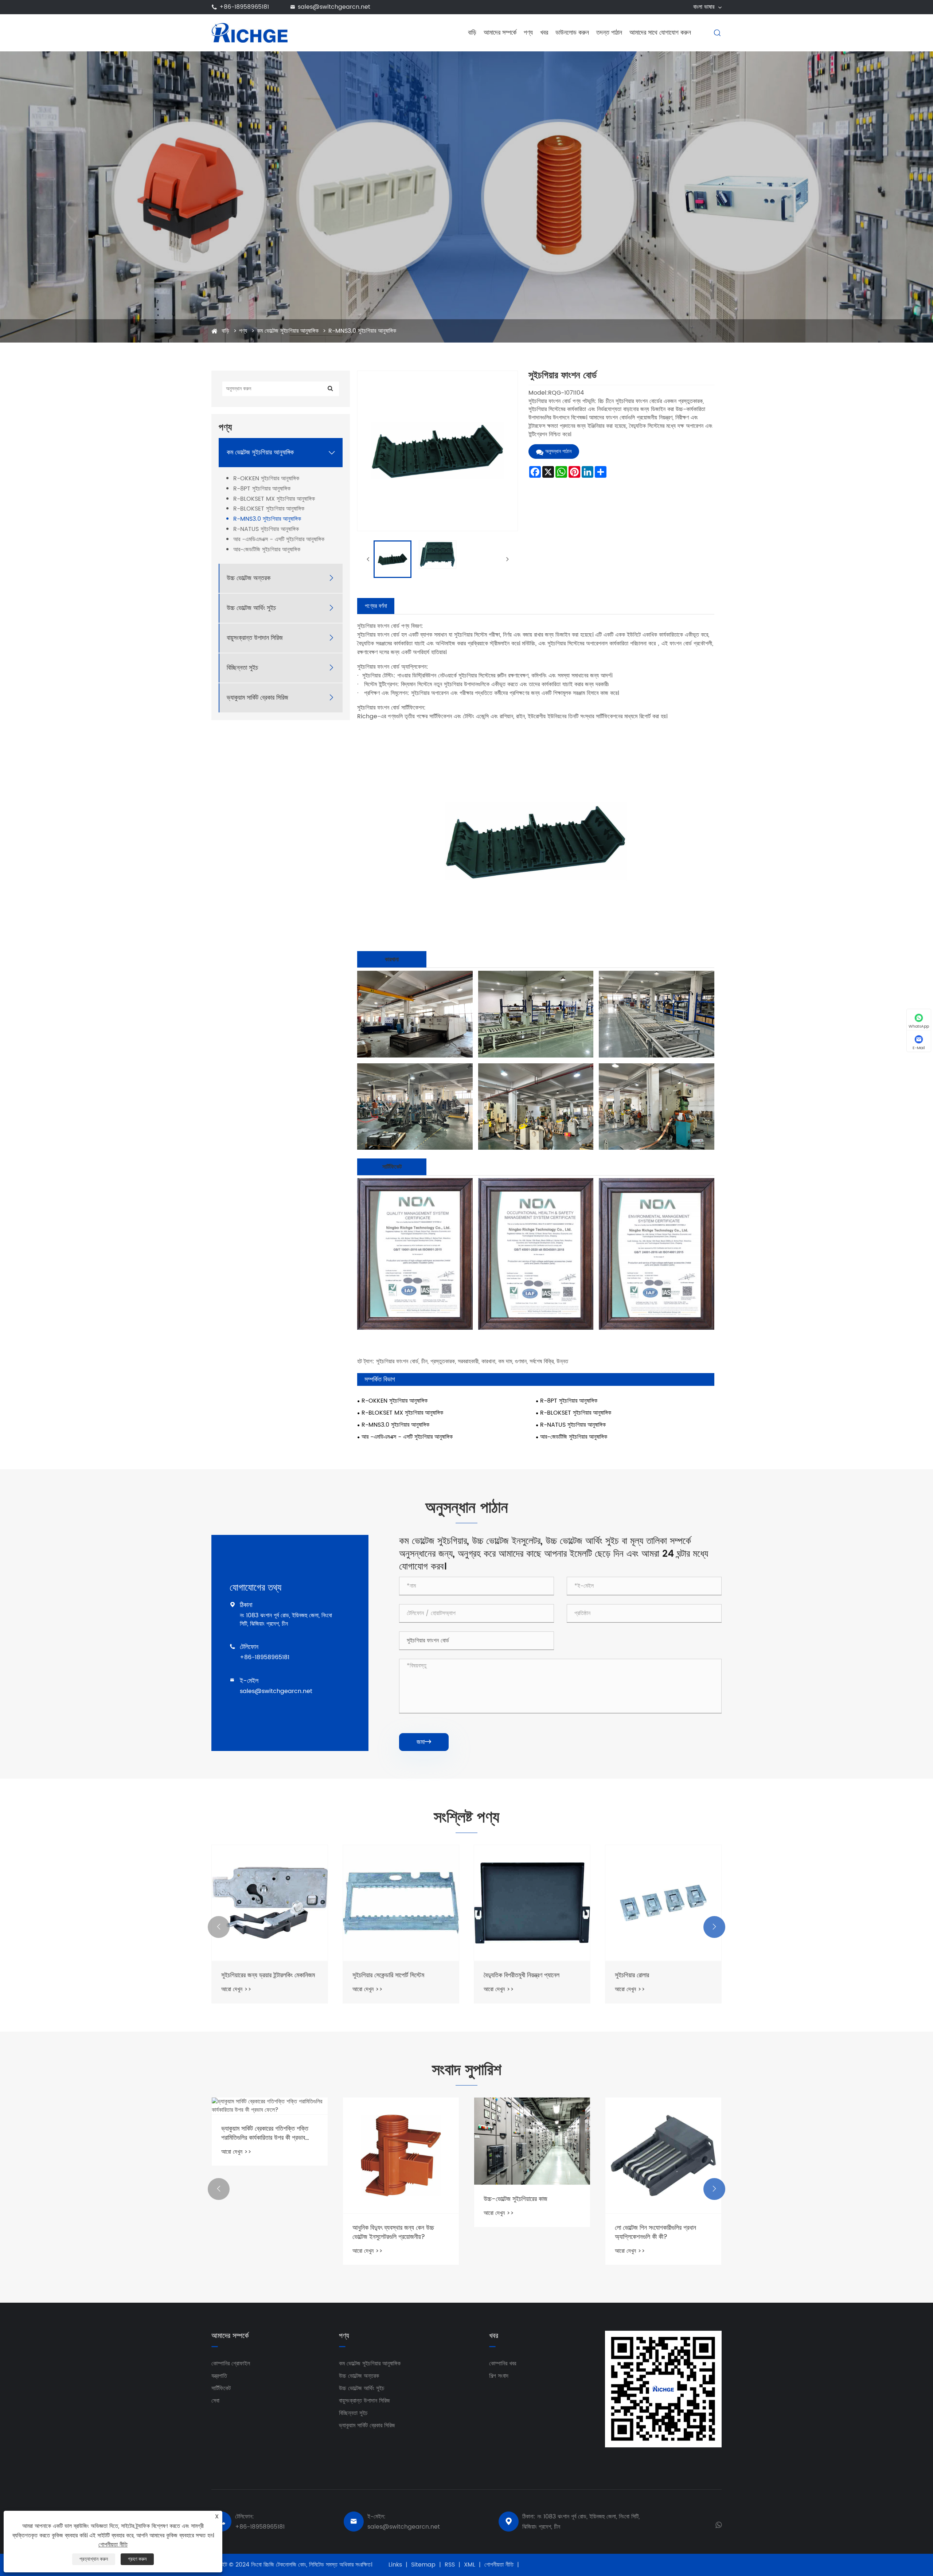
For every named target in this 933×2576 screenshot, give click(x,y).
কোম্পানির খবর (503, 2364)
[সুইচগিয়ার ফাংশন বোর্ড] (393, 559)
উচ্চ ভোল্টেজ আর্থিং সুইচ (251, 608)
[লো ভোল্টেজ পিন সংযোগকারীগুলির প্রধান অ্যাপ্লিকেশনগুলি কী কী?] (532, 2155)
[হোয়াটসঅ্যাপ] (719, 2524)
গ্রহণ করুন (137, 2559)
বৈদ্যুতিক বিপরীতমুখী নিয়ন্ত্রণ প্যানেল (390, 1975)
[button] (219, 1927)
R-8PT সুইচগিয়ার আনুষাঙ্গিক (262, 489)
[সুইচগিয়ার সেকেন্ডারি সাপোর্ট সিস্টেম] (270, 1903)
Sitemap (423, 2565)
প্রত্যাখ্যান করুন (94, 2559)
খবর (544, 33)
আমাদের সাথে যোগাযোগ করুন (660, 33)
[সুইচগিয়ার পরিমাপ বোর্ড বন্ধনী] (663, 1903)
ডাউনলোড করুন (572, 33)
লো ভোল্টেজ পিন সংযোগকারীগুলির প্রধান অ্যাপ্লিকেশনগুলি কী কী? (524, 2232)
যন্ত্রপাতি (219, 2376)
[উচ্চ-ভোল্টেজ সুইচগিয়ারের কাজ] (401, 2141)
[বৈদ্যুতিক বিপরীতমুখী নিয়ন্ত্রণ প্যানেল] (401, 1903)
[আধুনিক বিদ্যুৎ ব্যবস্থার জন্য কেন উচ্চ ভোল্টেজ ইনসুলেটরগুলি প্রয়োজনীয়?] (270, 2155)
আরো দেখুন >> (236, 1989)
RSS (450, 2565)
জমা (424, 1742)
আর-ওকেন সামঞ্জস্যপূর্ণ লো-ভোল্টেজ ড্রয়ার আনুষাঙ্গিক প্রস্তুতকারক (660, 2242)
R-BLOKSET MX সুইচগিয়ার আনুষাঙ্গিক (274, 499)
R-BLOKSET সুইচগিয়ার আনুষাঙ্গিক (269, 509)
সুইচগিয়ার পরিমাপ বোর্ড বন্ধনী (645, 1975)
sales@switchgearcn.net (334, 7)
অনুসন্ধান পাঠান (558, 451)
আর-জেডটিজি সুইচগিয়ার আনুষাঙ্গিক (267, 550)
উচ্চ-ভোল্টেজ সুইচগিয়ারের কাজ (384, 2199)
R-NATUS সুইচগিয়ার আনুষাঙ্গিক (266, 529)
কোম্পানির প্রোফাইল (231, 2364)
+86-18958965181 (244, 7)
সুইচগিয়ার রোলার (501, 1975)
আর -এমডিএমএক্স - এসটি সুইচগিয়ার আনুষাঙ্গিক (279, 540)
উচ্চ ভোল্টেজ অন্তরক (249, 578)
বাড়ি (472, 33)
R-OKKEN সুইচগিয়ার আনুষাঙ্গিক (266, 479)
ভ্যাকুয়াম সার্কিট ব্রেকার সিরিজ (257, 698)
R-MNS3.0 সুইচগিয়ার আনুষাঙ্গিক (362, 331)
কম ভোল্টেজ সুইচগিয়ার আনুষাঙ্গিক (288, 331)
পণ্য (528, 33)
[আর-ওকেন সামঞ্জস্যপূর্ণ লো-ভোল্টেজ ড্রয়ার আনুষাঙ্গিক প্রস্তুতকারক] (663, 2160)
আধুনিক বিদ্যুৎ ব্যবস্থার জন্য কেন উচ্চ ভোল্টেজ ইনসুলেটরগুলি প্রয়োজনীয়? (262, 2232)
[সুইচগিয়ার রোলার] (532, 1903)
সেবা (215, 2401)
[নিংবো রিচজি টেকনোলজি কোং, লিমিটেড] (249, 32)
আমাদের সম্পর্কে (500, 33)
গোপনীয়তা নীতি (499, 2565)
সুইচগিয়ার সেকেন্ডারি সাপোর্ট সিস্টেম (257, 1975)
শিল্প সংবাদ (499, 2376)
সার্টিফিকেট (221, 2388)
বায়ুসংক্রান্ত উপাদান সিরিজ (255, 638)
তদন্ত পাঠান (609, 33)
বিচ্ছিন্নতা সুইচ (242, 668)
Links (395, 2565)
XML (470, 2565)
